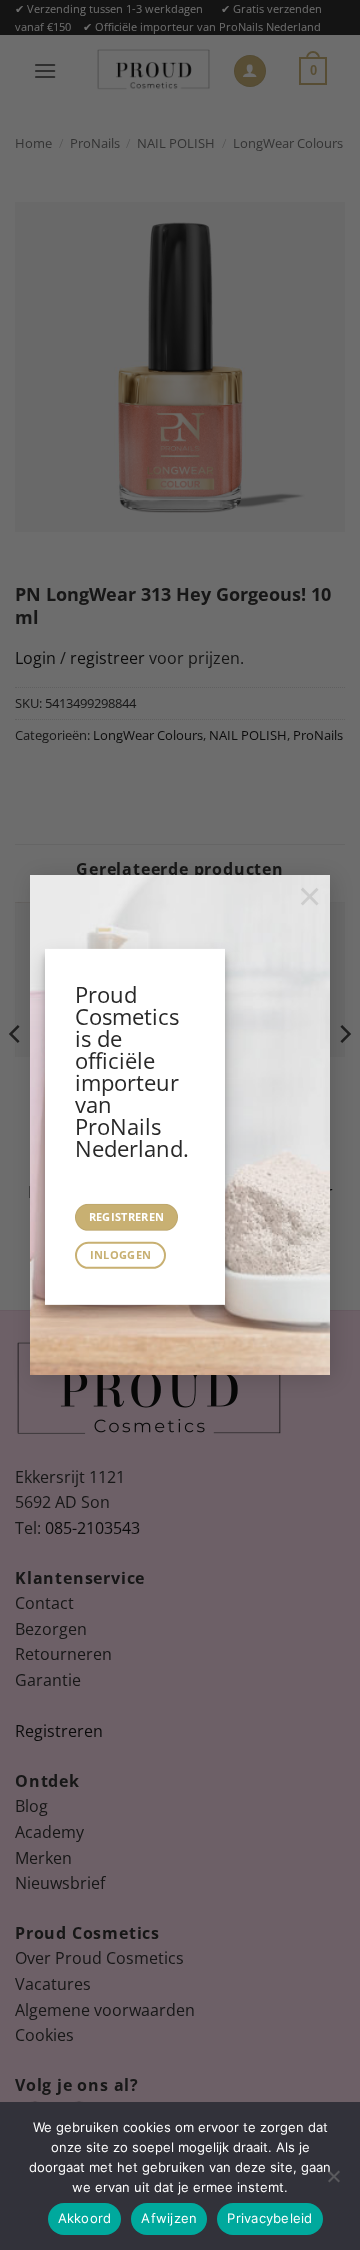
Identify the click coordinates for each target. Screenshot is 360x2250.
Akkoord (85, 2218)
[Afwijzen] (333, 2182)
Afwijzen (169, 2218)
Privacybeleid (269, 2218)
